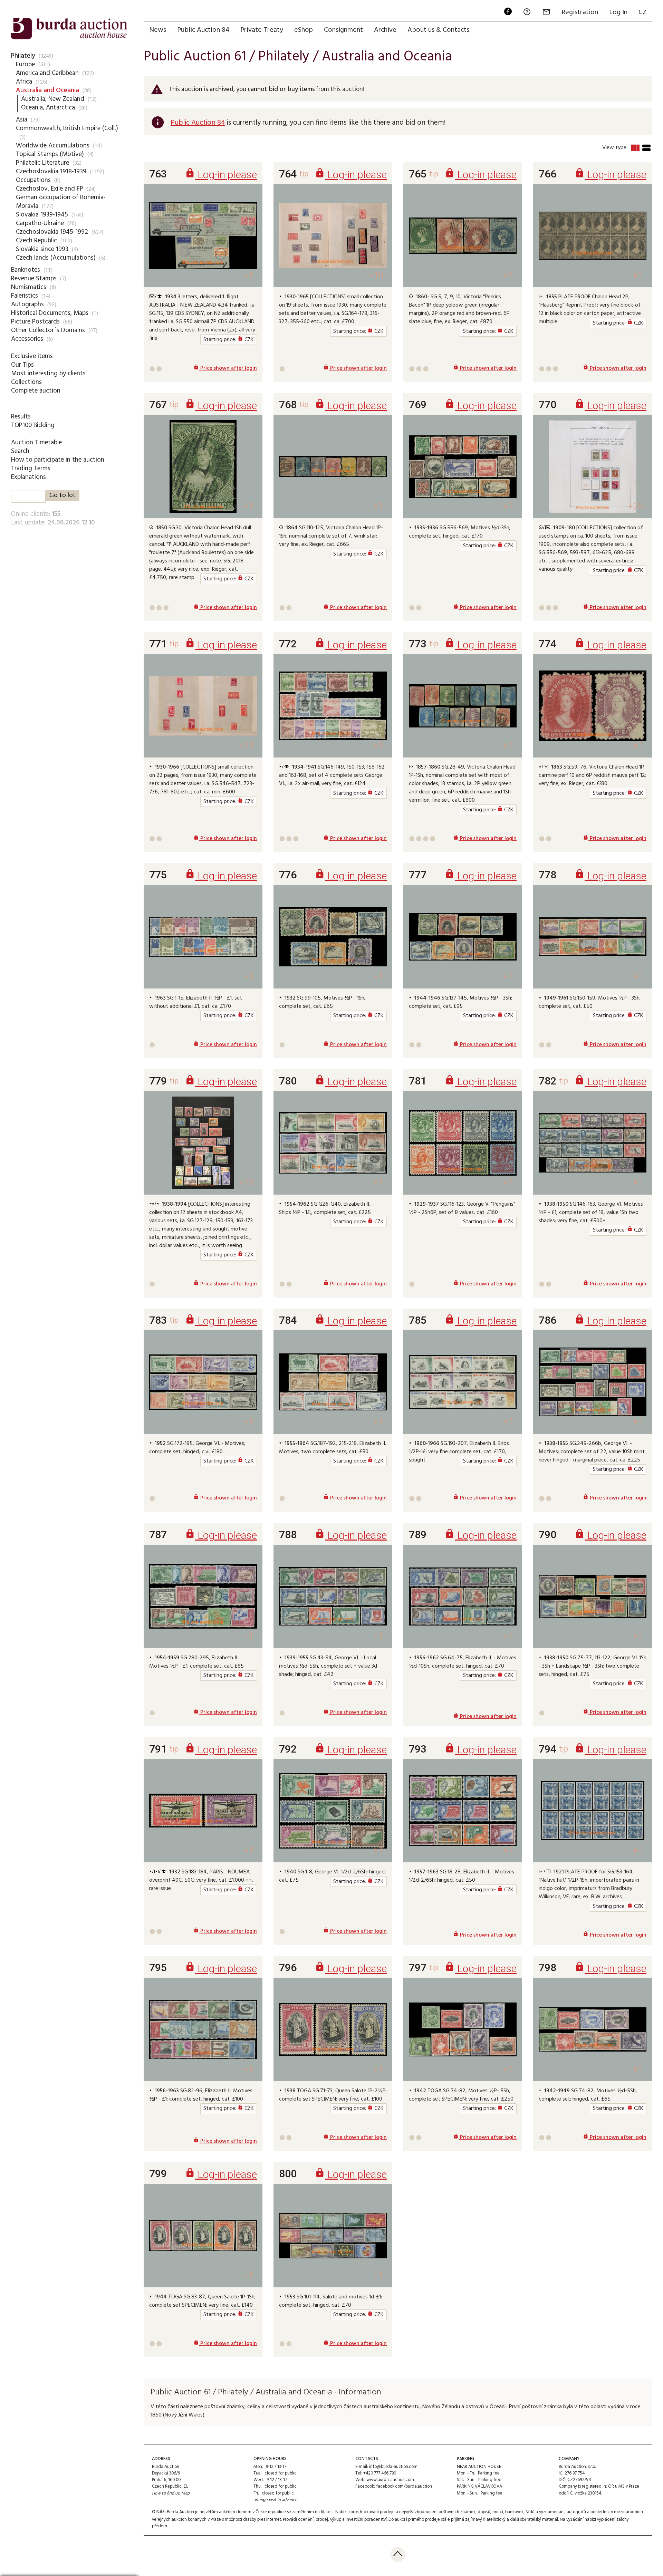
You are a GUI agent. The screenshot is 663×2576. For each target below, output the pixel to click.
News (158, 30)
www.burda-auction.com (390, 2480)
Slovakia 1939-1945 (42, 215)
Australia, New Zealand (53, 99)
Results (21, 417)
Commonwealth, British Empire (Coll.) (67, 128)
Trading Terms (31, 469)
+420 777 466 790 (380, 2473)
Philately (23, 56)
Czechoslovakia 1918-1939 (51, 172)
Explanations (28, 477)
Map (185, 2493)
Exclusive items (32, 356)
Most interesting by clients (48, 374)
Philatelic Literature (42, 163)
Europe (25, 65)
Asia (22, 120)
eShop (304, 30)
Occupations (33, 180)
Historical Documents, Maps (50, 313)
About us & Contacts (438, 30)
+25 (636, 506)
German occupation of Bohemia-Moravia (61, 202)
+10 (376, 275)
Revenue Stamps (34, 279)
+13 (246, 1182)
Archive (385, 30)
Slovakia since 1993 (42, 249)
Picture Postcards (35, 322)
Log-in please (221, 175)
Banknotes (26, 270)
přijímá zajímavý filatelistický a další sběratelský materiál (505, 2520)
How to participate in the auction (58, 460)
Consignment (343, 30)
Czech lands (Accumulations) (56, 258)
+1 (248, 275)
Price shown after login (225, 368)
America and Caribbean (47, 73)
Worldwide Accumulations (53, 146)
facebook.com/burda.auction (404, 2486)
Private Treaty (262, 30)
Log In (618, 12)
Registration (580, 12)
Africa (24, 82)
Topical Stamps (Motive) (50, 154)
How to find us (166, 2493)
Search (20, 451)
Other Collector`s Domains (48, 330)
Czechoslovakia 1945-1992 (52, 232)
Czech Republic (36, 241)
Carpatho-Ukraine (40, 223)
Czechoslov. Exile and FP (50, 189)
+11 (246, 746)
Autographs (27, 305)
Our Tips (22, 365)
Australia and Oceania (47, 90)
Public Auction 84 (203, 30)
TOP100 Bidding (33, 425)
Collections (26, 382)
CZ (642, 12)
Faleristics (25, 296)
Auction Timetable (36, 443)
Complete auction (36, 391)
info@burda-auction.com (393, 2467)
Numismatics (29, 287)
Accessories (27, 339)
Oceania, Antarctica (48, 108)
